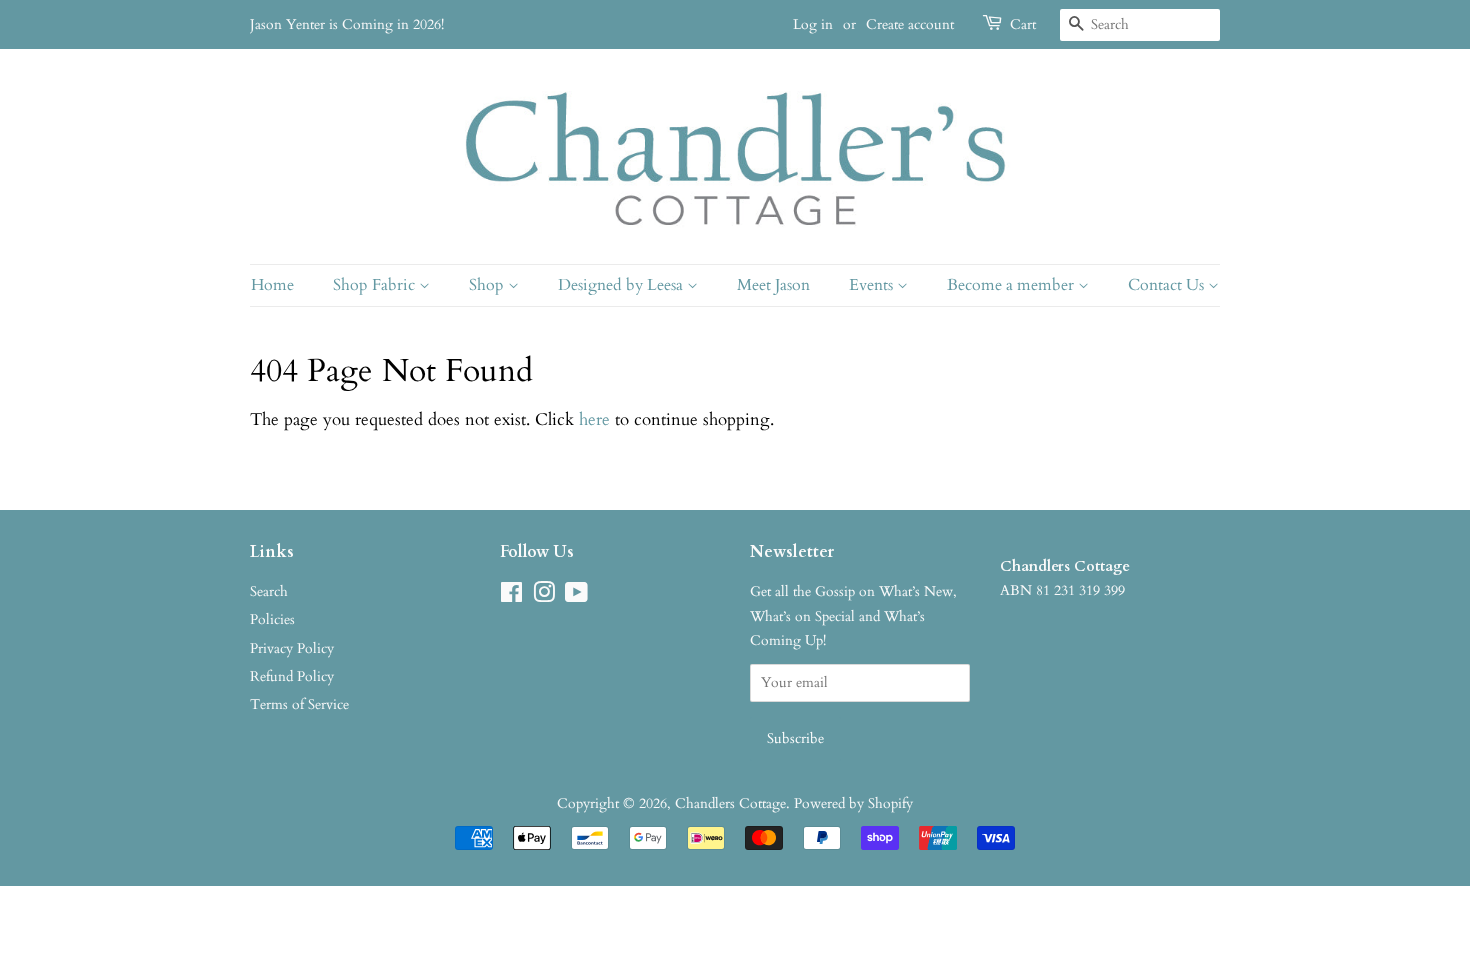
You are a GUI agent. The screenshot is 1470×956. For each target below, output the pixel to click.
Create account (910, 24)
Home (272, 285)
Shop (488, 285)
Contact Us (1168, 285)
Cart (1023, 24)
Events (873, 285)
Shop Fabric (376, 285)
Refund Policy (292, 676)
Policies (272, 619)
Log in (813, 24)
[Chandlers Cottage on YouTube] (576, 596)
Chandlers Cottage (730, 803)
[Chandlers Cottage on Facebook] (511, 596)
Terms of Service (299, 704)
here (594, 419)
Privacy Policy (292, 648)
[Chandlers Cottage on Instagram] (544, 596)
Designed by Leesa (622, 285)
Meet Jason (773, 285)
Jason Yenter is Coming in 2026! (347, 24)
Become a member (1012, 285)
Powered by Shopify (853, 803)
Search (269, 591)
